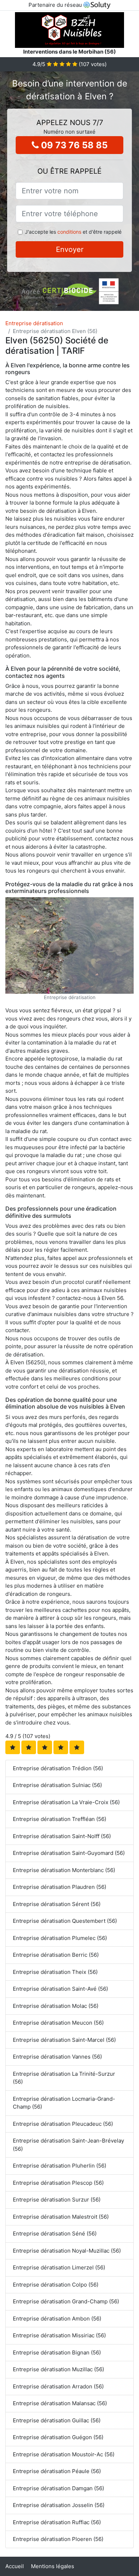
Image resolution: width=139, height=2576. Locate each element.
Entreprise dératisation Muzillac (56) (58, 2369)
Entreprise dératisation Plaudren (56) (60, 1887)
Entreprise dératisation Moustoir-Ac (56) (64, 2454)
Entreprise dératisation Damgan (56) (58, 2488)
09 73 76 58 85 (73, 145)
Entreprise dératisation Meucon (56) (58, 2023)
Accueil (15, 2566)
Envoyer (70, 249)
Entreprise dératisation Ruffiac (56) (57, 2522)
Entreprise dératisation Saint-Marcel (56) (64, 2040)
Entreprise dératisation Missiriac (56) (59, 2335)
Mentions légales (53, 2566)
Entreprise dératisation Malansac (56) (60, 2403)
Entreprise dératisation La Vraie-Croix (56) (66, 1802)
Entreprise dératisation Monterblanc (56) (64, 1870)
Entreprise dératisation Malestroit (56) (61, 2217)
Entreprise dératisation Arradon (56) (58, 2386)
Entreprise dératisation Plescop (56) (58, 2183)
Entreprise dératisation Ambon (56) (57, 2319)
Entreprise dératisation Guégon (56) (58, 2437)
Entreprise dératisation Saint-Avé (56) (60, 1989)
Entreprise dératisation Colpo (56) (56, 2285)
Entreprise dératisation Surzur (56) (57, 2200)
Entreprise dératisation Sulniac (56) (57, 1785)
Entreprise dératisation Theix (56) (55, 1972)
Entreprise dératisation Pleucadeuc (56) (63, 2124)
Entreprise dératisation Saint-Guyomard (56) (69, 1853)
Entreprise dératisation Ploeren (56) (58, 2539)
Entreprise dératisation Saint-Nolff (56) (62, 1836)
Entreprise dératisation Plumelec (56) (60, 1938)
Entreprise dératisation (34, 323)
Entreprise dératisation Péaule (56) (57, 2471)
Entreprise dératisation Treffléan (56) (60, 1819)
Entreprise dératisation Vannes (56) (57, 2057)
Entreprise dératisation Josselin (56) (59, 2505)
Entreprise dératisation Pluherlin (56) (60, 2166)
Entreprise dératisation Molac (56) (56, 2006)
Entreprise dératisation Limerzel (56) (59, 2267)
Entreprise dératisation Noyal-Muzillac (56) (67, 2251)
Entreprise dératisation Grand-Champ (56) (66, 2301)
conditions (69, 232)
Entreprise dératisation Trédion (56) (58, 1768)
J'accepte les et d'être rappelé (73, 232)
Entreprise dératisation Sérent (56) (57, 1904)
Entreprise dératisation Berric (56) (56, 1955)
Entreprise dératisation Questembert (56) (65, 1921)
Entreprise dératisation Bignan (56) (57, 2352)
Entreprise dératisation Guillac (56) (57, 2420)
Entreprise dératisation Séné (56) (55, 2233)
